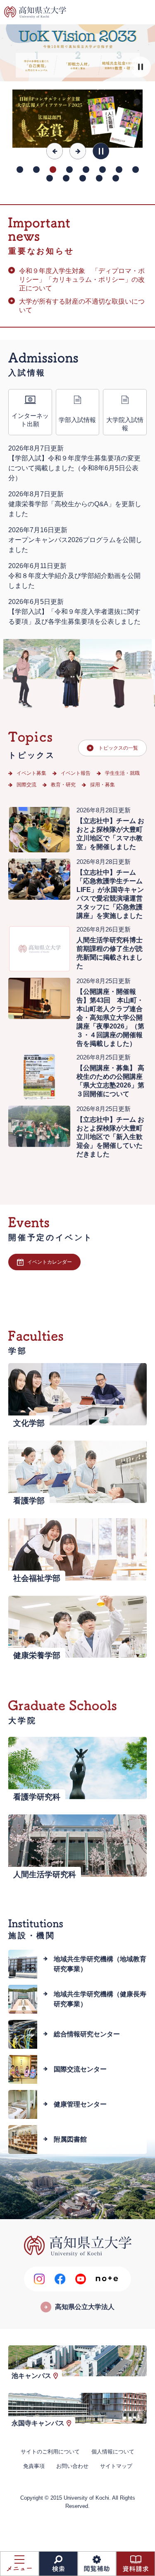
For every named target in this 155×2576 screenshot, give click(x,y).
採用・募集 (103, 785)
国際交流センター (80, 2069)
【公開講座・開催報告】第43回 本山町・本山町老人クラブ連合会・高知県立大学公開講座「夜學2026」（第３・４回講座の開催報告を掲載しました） (110, 1018)
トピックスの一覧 (118, 748)
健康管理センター (80, 2104)
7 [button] (119, 170)
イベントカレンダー (50, 1262)
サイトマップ (116, 2466)
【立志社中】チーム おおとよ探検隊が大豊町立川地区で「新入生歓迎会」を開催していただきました (110, 1137)
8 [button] (136, 170)
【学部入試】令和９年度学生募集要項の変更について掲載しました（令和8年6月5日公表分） (74, 468)
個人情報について (113, 2452)
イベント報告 (76, 773)
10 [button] (66, 178)
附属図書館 (70, 2139)
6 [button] (103, 170)
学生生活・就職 (122, 773)
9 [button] (50, 178)
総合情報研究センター (87, 2034)
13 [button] (116, 178)
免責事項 (34, 2466)
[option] (77, 119)
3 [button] (53, 170)
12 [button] (99, 178)
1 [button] (20, 170)
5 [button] (86, 170)
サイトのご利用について (50, 2452)
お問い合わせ (72, 2466)
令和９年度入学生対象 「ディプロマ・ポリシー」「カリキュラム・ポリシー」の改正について (82, 280)
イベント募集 (31, 773)
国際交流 (26, 785)
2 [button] (36, 170)
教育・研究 (63, 785)
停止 (141, 67)
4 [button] (69, 170)
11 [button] (83, 178)
